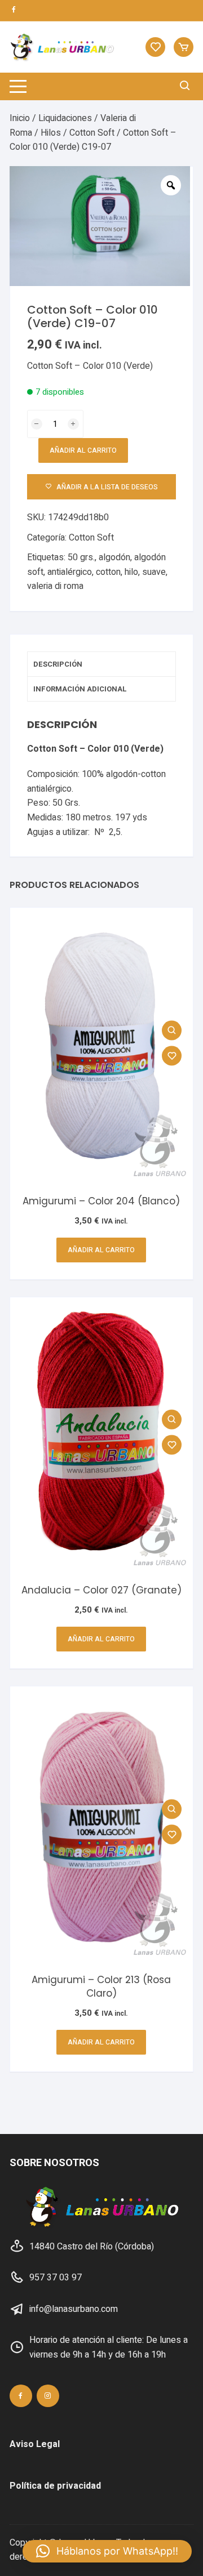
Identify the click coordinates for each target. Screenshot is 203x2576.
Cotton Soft (92, 133)
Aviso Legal (35, 2444)
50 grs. (81, 557)
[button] (107, 2551)
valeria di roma (55, 586)
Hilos (51, 133)
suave (154, 572)
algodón (114, 557)
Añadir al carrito (83, 450)
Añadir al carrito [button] (101, 1250)
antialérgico (70, 572)
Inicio (20, 118)
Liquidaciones (65, 118)
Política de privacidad (55, 2486)
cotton (108, 572)
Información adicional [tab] (80, 689)
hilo (131, 572)
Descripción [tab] (58, 664)
